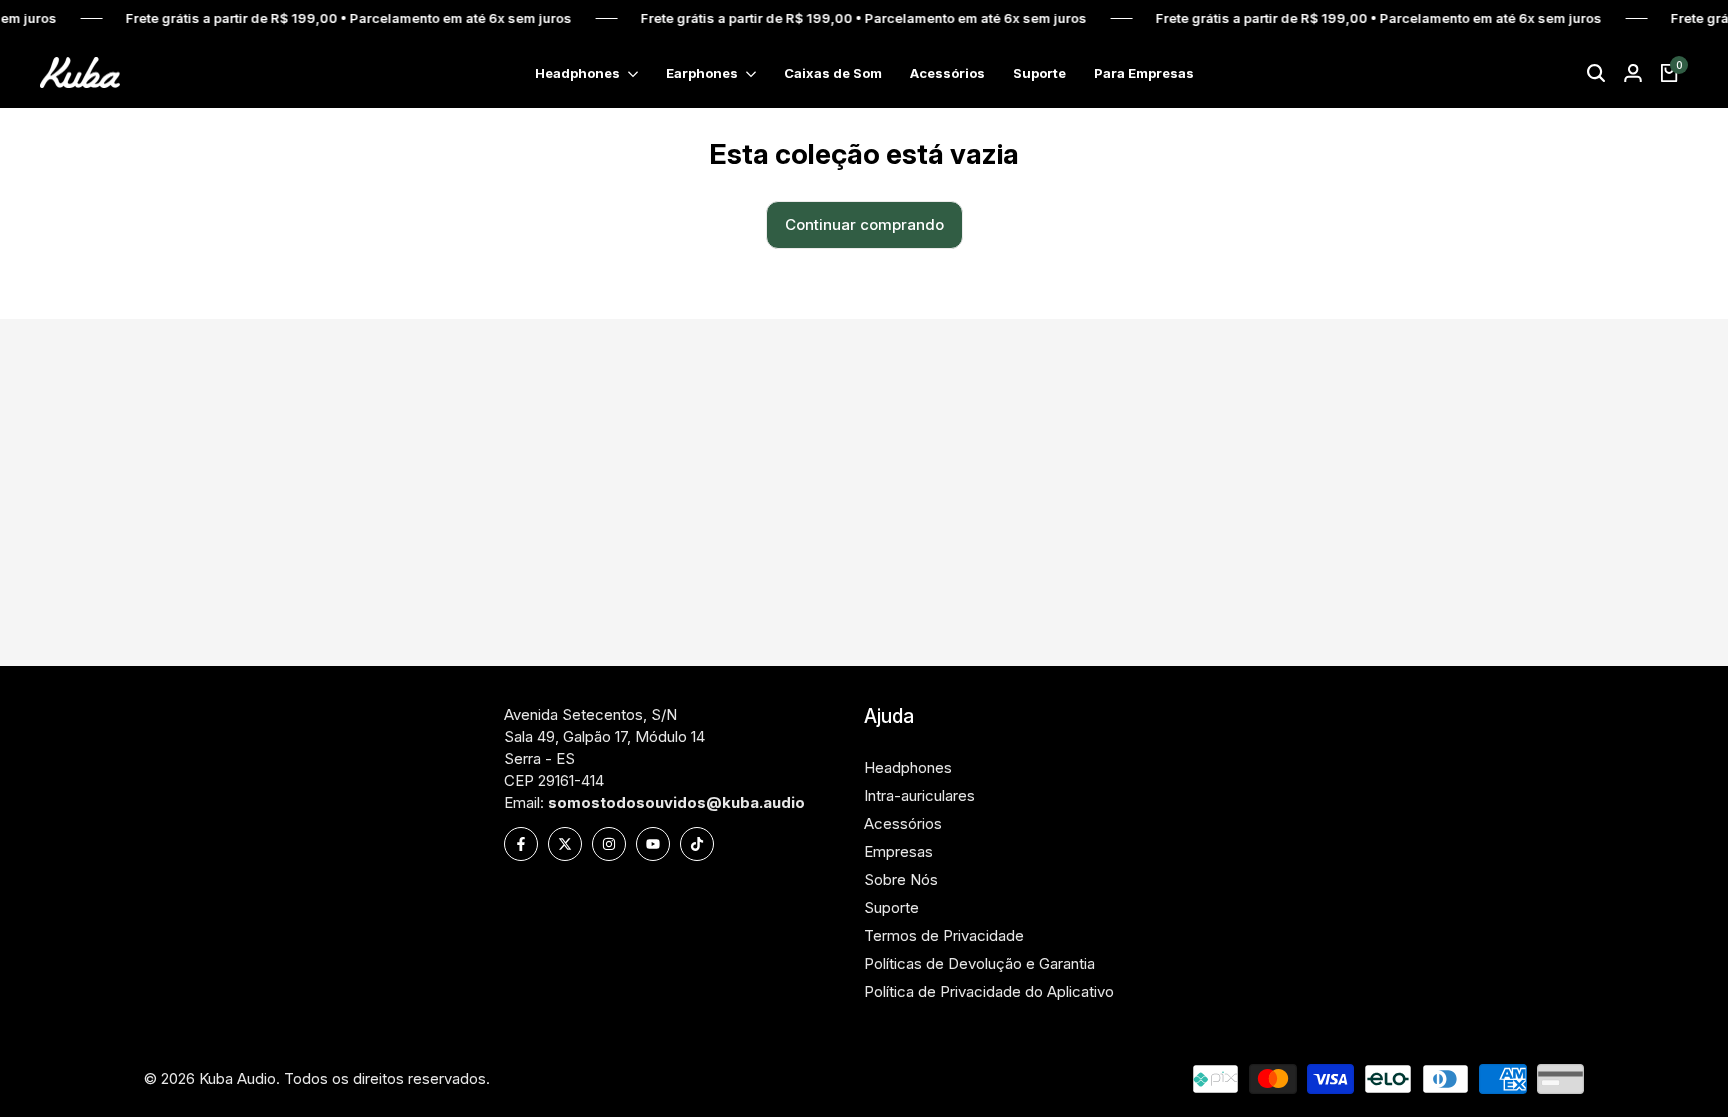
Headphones (908, 767)
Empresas (898, 851)
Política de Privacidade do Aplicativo (989, 991)
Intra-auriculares (919, 795)
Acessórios (903, 823)
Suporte (891, 907)
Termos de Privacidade (944, 935)
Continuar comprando (864, 224)
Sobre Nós (901, 879)
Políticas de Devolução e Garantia (979, 963)
